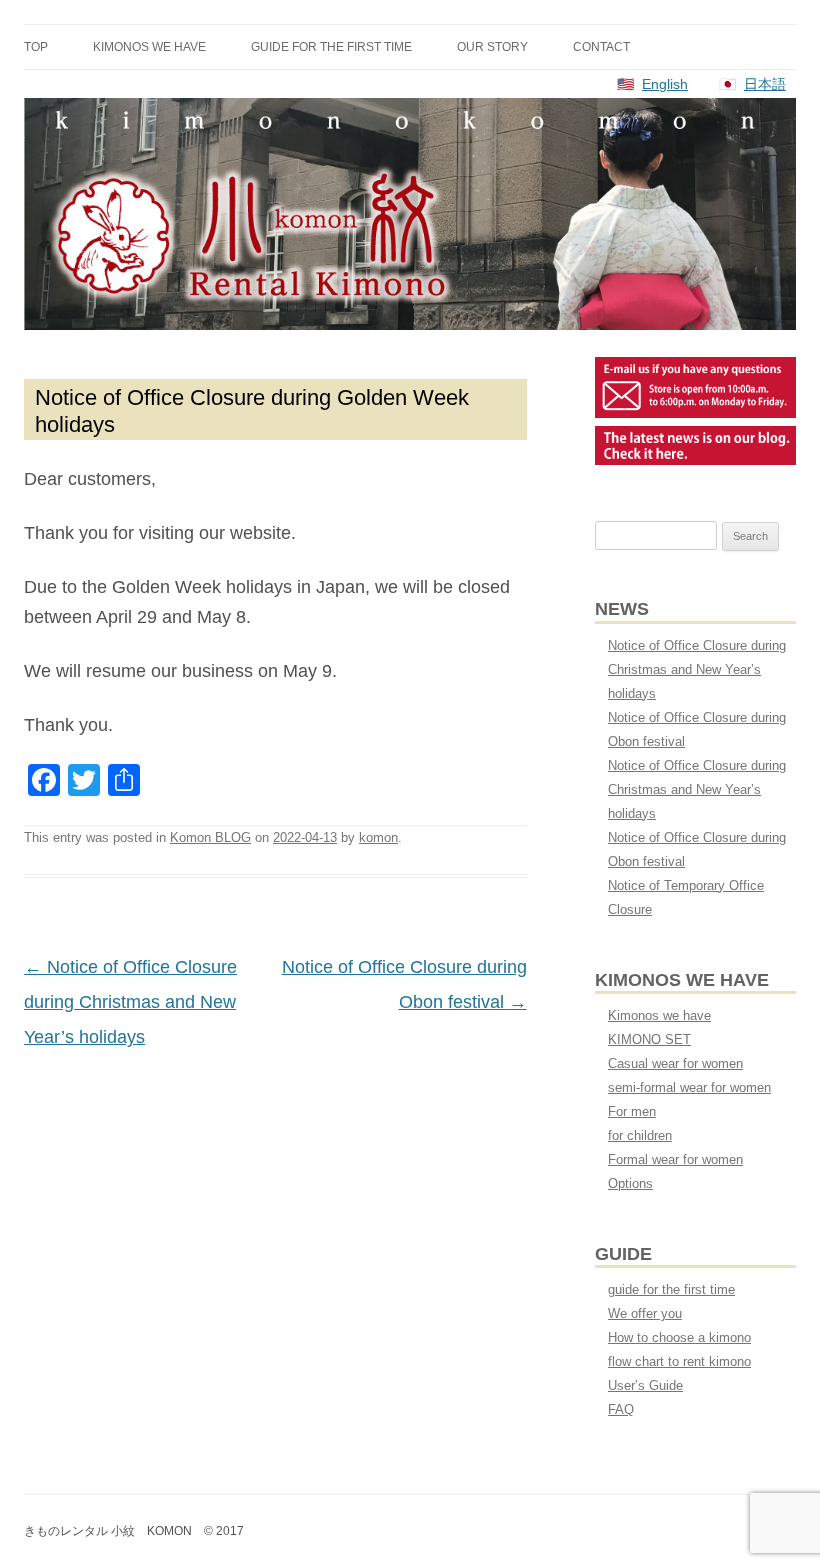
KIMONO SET (649, 1039)
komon (378, 837)
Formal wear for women (675, 1159)
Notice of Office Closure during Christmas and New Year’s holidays (130, 1002)
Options (630, 1183)
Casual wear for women (675, 1063)
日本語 (765, 84)
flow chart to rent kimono (679, 1361)
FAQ (621, 1409)
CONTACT (601, 47)
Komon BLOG (210, 837)
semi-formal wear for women (689, 1087)
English (665, 84)
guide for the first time (331, 47)
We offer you (645, 1313)
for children (640, 1135)
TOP (36, 47)
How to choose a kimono (679, 1337)
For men (632, 1111)
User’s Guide (645, 1385)
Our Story (492, 47)
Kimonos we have (149, 47)
